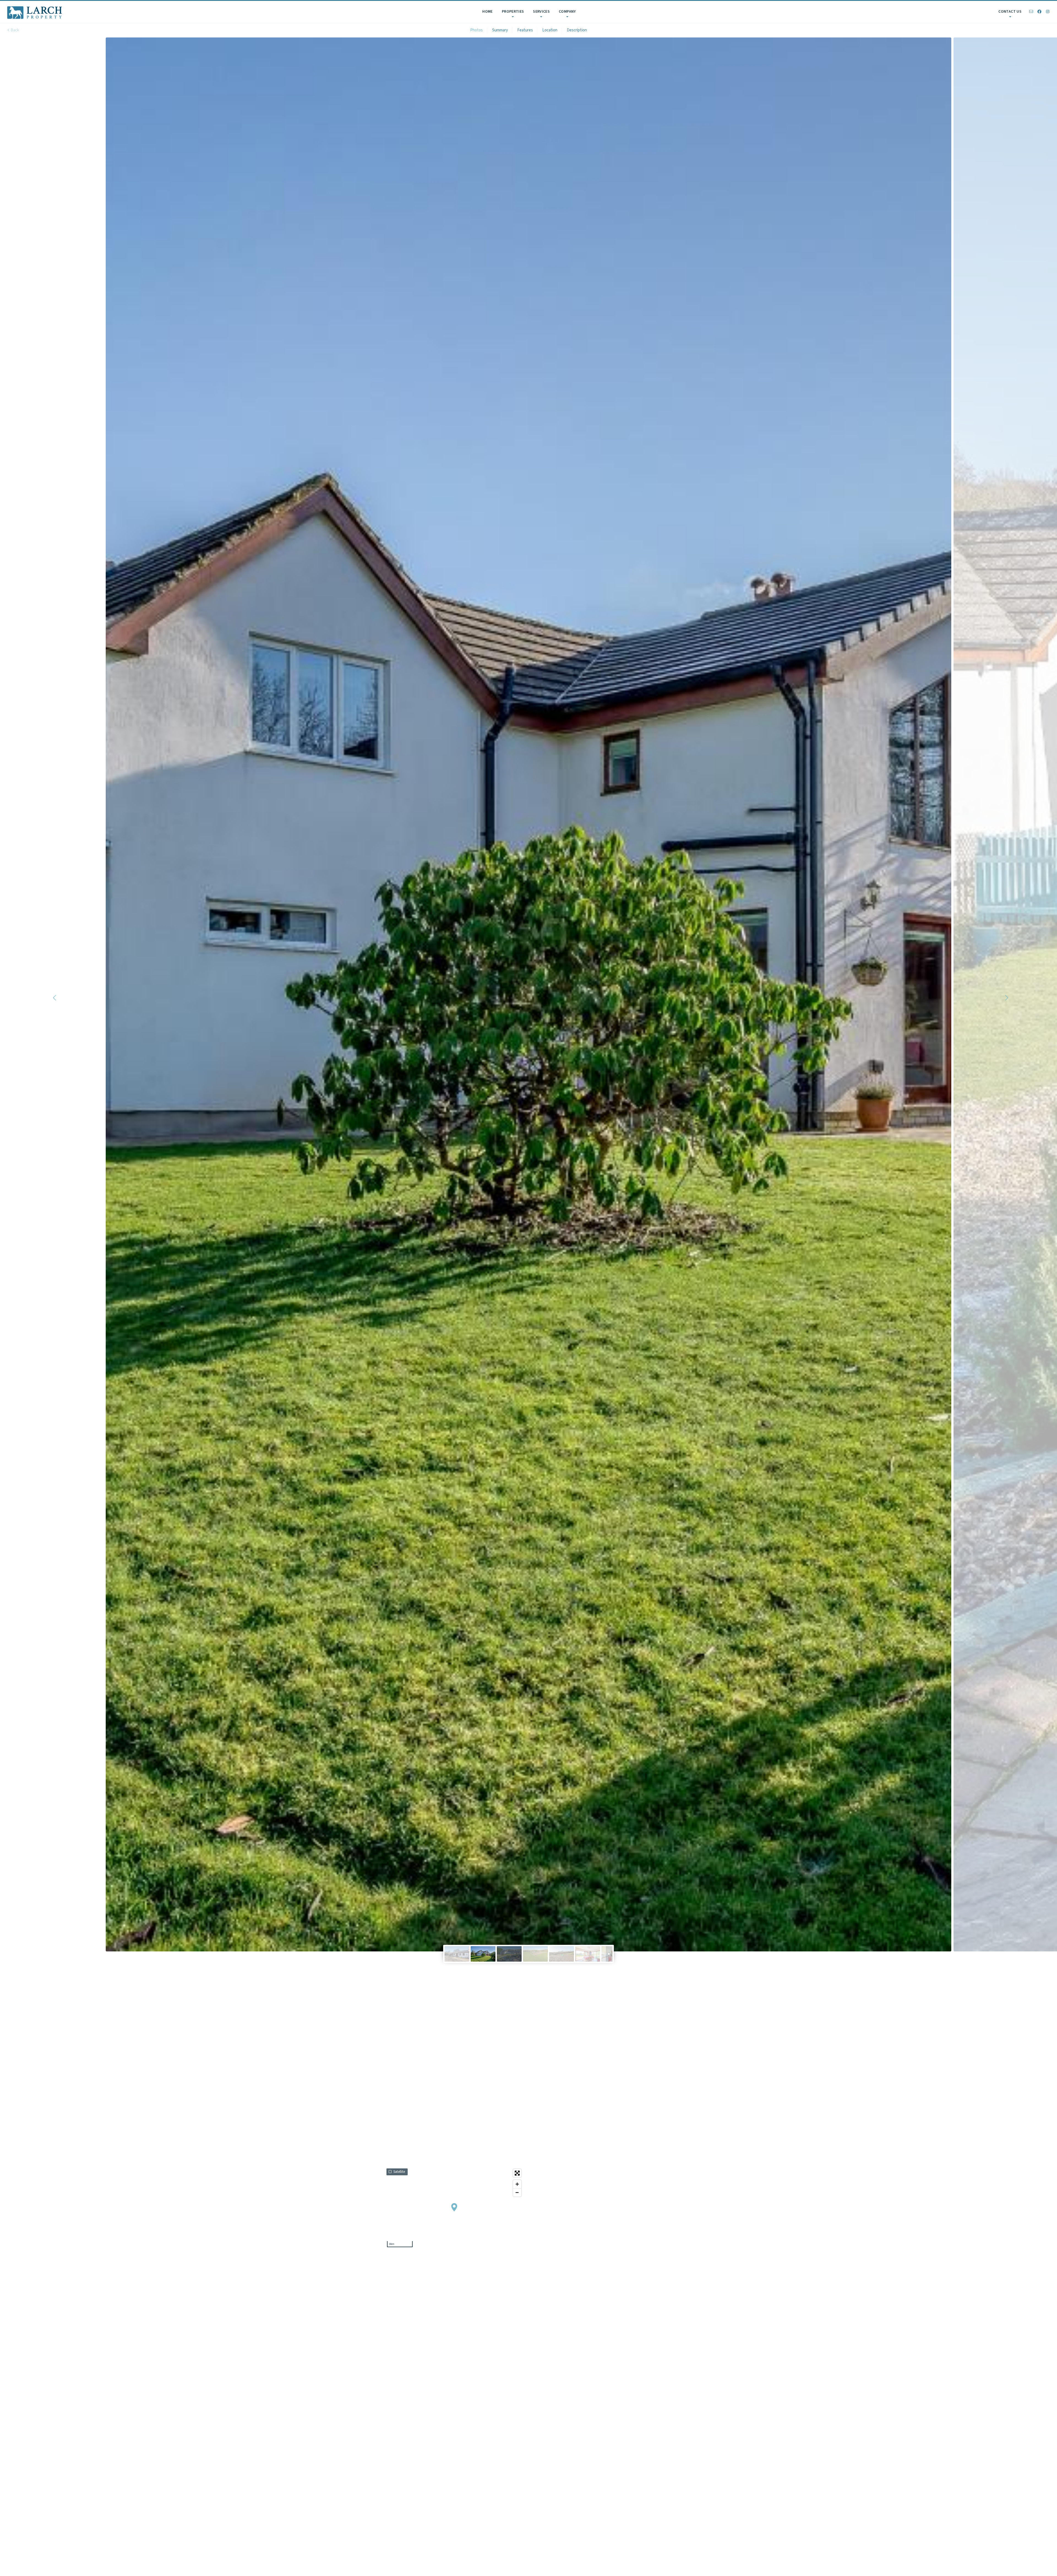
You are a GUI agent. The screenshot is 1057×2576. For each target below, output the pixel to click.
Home (487, 12)
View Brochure (637, 1986)
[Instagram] (1048, 12)
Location (550, 30)
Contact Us (1010, 12)
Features (525, 30)
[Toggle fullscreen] (517, 2173)
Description (577, 30)
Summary (500, 30)
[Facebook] (1039, 12)
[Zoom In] (517, 2184)
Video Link (637, 1998)
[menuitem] (487, 12)
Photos (476, 30)
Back (14, 30)
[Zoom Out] (517, 2192)
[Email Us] (1031, 12)
